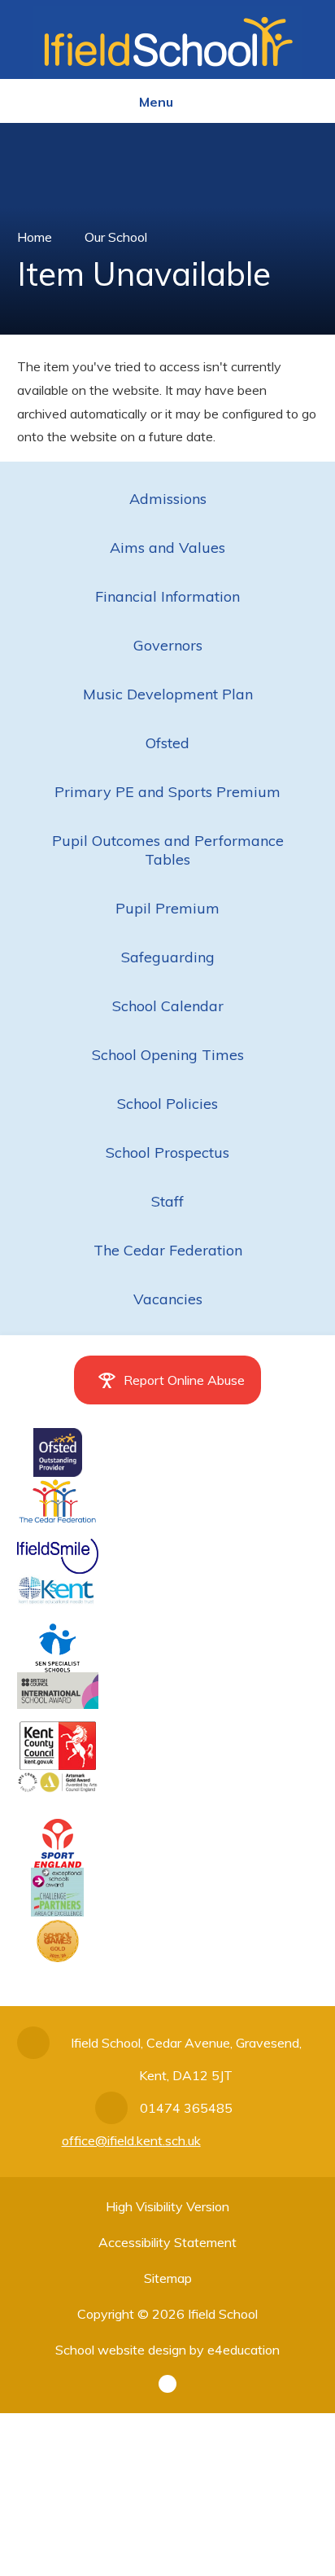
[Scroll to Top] (167, 2384)
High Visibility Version (167, 2206)
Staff (167, 1201)
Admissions (168, 499)
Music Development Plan (168, 694)
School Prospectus (167, 1152)
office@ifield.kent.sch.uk (131, 2140)
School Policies (167, 1104)
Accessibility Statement (167, 2242)
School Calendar (168, 1006)
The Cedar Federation (168, 1250)
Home (35, 237)
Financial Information (167, 596)
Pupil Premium (167, 908)
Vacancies (168, 1299)
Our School (116, 237)
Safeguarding (168, 957)
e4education (244, 2350)
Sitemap (168, 2278)
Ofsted (167, 743)
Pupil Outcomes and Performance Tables (168, 850)
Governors (168, 645)
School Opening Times (168, 1055)
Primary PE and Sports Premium (167, 792)
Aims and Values (167, 548)
